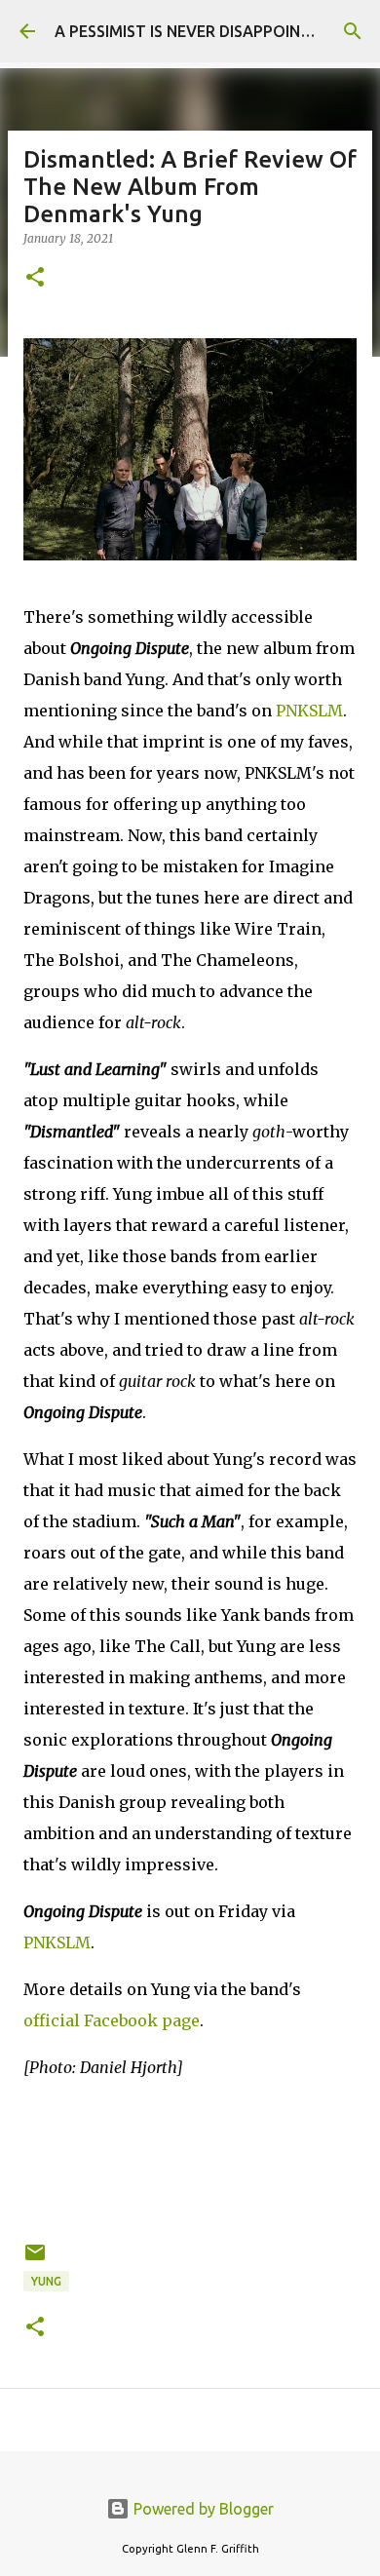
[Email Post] (35, 2260)
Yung (46, 2281)
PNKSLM (309, 711)
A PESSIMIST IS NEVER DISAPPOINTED (192, 31)
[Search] (353, 31)
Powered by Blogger (202, 2509)
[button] (35, 278)
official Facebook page (112, 2020)
